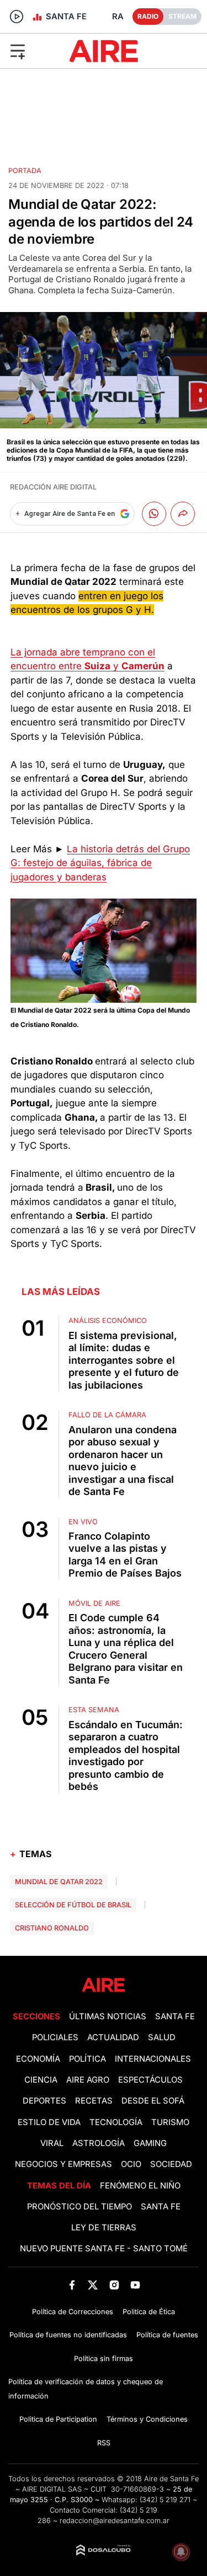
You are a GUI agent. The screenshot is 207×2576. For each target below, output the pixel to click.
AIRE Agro (88, 2080)
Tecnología (116, 2122)
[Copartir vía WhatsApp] (154, 514)
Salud (162, 2037)
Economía (38, 2059)
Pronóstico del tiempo (79, 2207)
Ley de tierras (104, 2228)
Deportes (44, 2101)
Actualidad (113, 2037)
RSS (104, 2443)
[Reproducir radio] (17, 17)
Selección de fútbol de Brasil (73, 1905)
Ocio (131, 2164)
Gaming (150, 2143)
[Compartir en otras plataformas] (183, 514)
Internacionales (153, 2059)
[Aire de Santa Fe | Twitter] (93, 2285)
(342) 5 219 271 (165, 2500)
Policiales (55, 2037)
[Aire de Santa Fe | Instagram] (114, 2285)
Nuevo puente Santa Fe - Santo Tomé (104, 2249)
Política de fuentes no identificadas (68, 2335)
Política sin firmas (104, 2359)
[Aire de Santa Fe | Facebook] (72, 2285)
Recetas (94, 2101)
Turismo (170, 2122)
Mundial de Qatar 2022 (59, 1882)
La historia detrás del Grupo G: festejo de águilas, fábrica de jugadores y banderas (100, 863)
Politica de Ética (149, 2312)
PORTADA (25, 171)
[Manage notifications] (181, 2552)
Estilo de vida (49, 2122)
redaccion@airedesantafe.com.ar (115, 2521)
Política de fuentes (167, 2335)
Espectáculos (150, 2080)
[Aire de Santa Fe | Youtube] (135, 2285)
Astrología (99, 2143)
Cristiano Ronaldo (52, 1928)
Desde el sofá (153, 2101)
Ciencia (41, 2080)
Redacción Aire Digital (53, 487)
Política (87, 2059)
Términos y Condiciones (147, 2419)
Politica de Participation (58, 2419)
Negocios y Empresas (63, 2164)
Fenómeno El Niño (140, 2186)
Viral (52, 2143)
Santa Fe (175, 2016)
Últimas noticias (108, 2016)
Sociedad (171, 2164)
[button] (34, 51)
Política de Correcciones (73, 2312)
